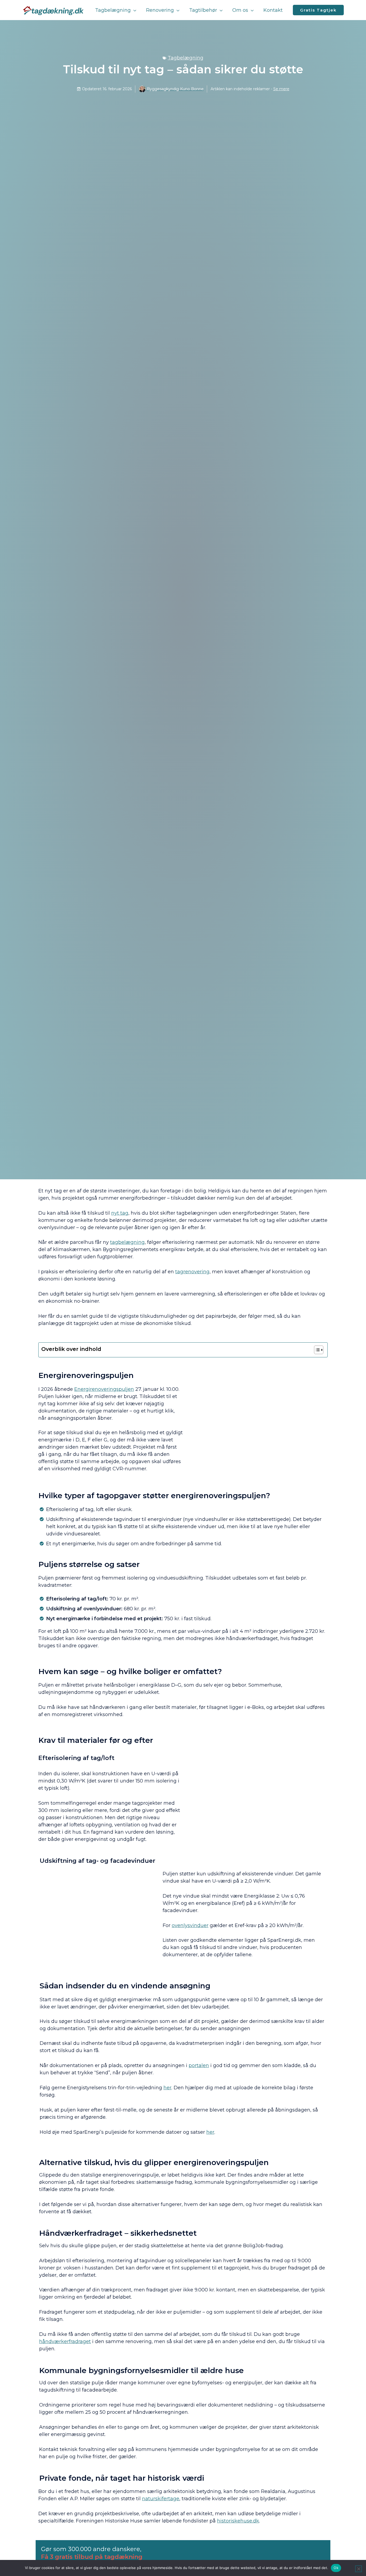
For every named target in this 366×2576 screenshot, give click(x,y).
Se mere (281, 89)
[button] (134, 10)
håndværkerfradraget (65, 2341)
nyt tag (120, 1213)
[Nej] (358, 2569)
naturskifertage (161, 2499)
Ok (336, 2568)
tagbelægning (127, 1242)
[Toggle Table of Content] (316, 1350)
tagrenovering (192, 1272)
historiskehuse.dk (238, 2521)
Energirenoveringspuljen (104, 1389)
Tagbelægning (186, 58)
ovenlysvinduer (190, 1925)
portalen (199, 2065)
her (167, 2088)
